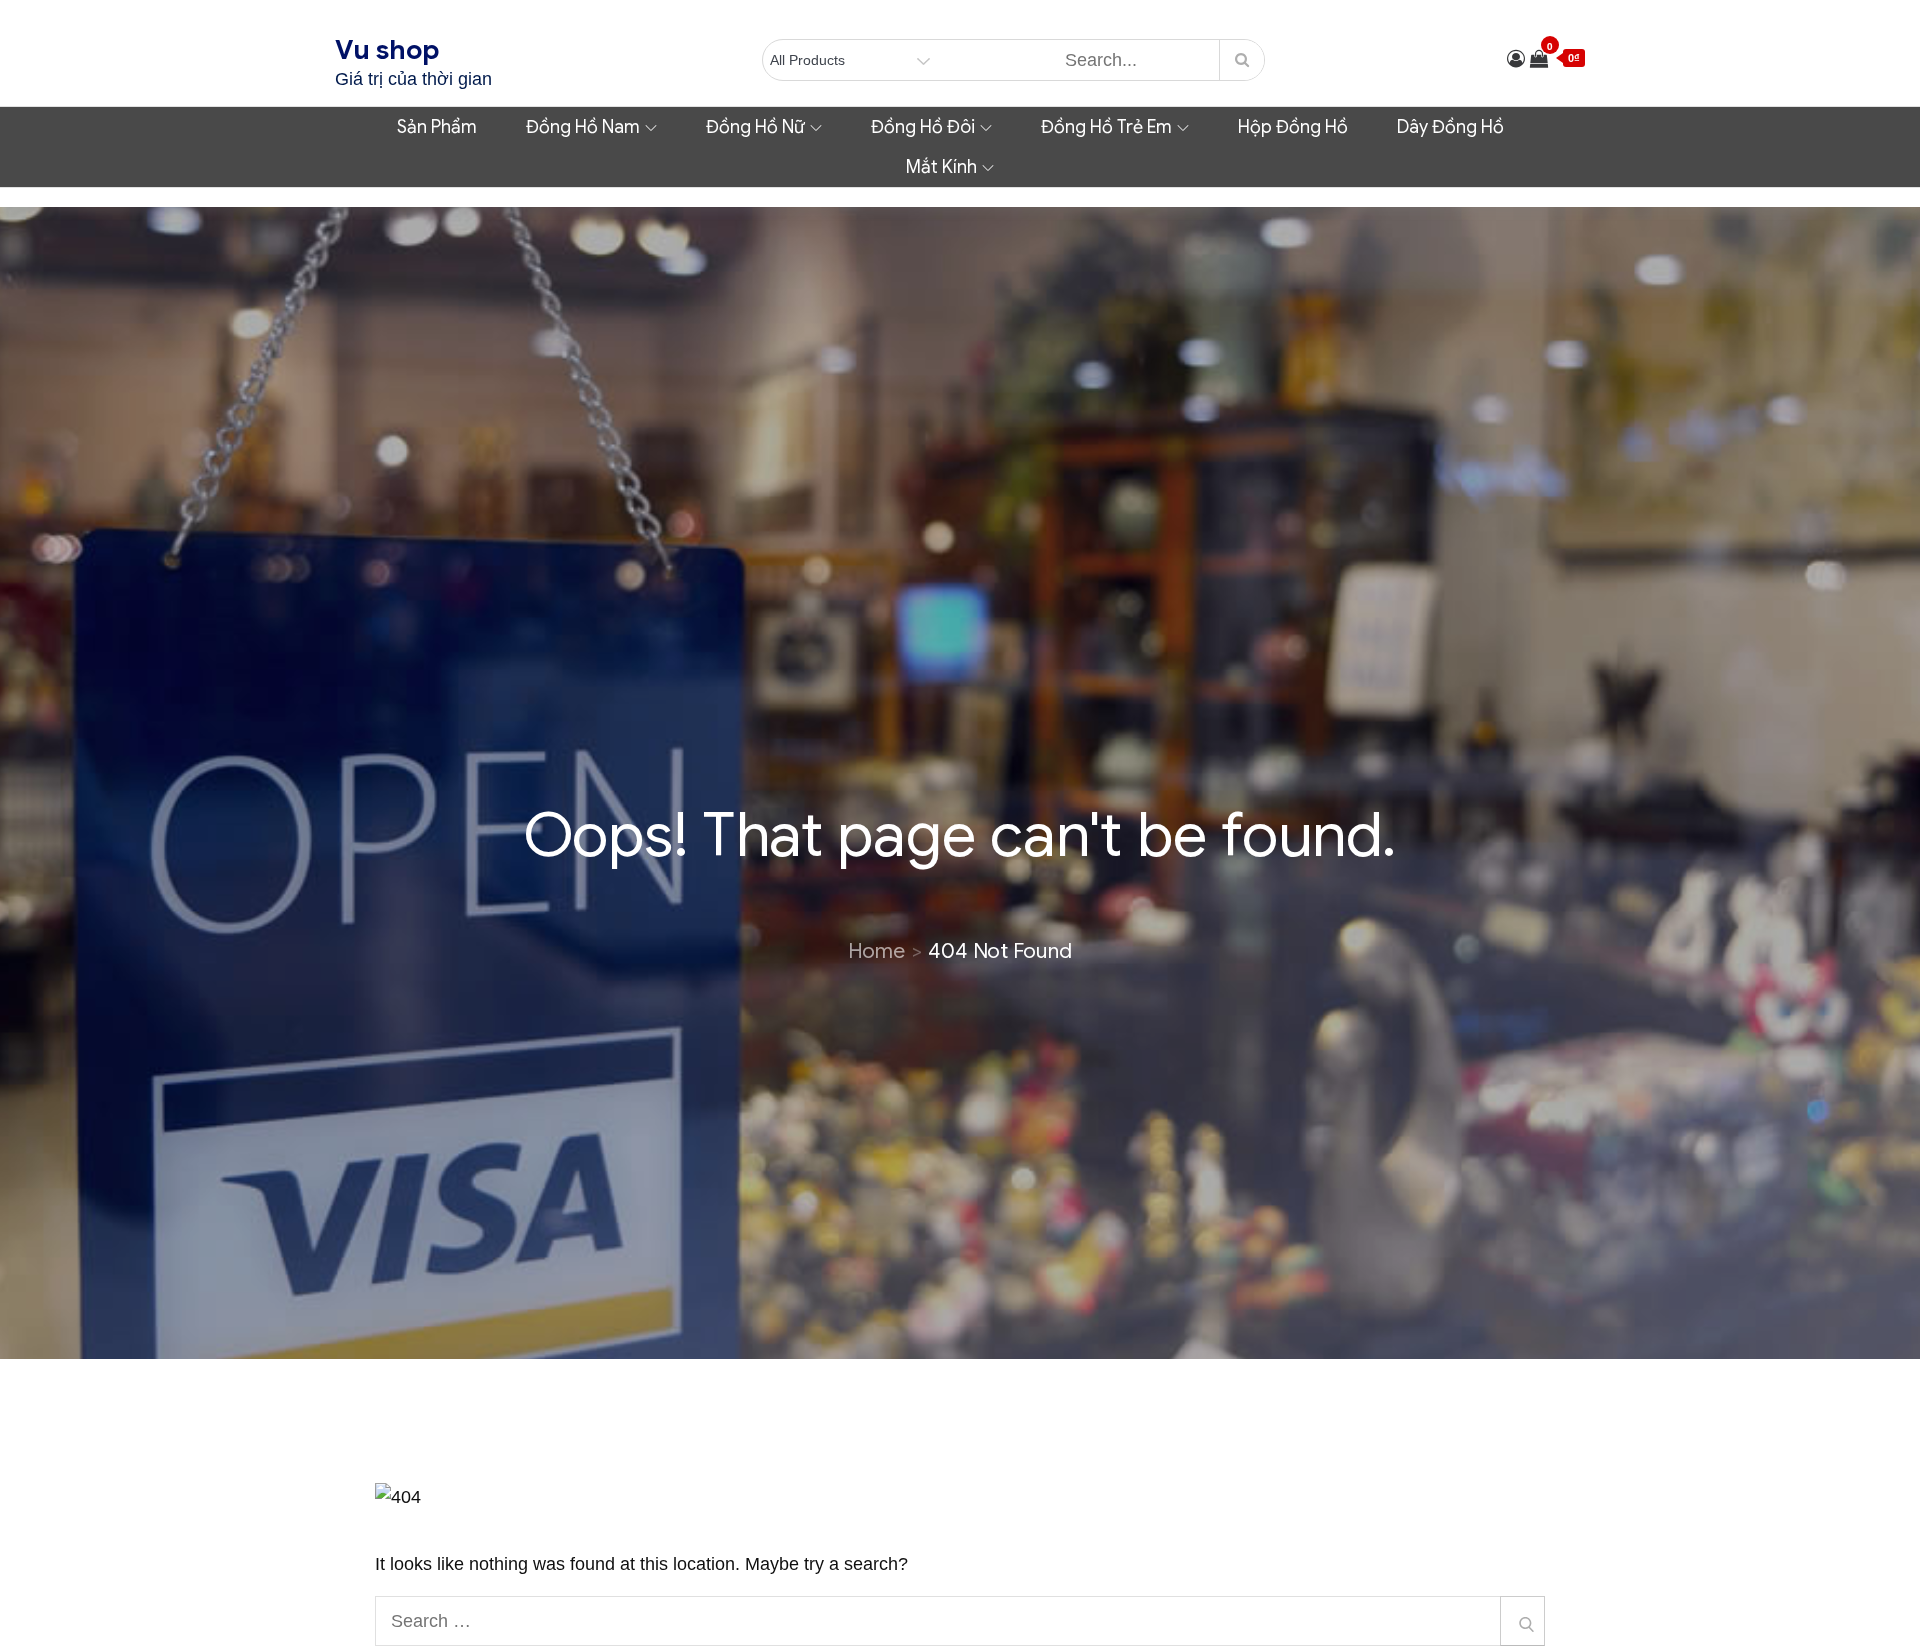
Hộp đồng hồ (1293, 127)
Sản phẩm (437, 127)
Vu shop (387, 50)
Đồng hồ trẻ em (1106, 127)
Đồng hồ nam (583, 127)
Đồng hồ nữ (755, 127)
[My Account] (1516, 59)
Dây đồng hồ (1450, 127)
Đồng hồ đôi (923, 127)
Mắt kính (941, 167)
